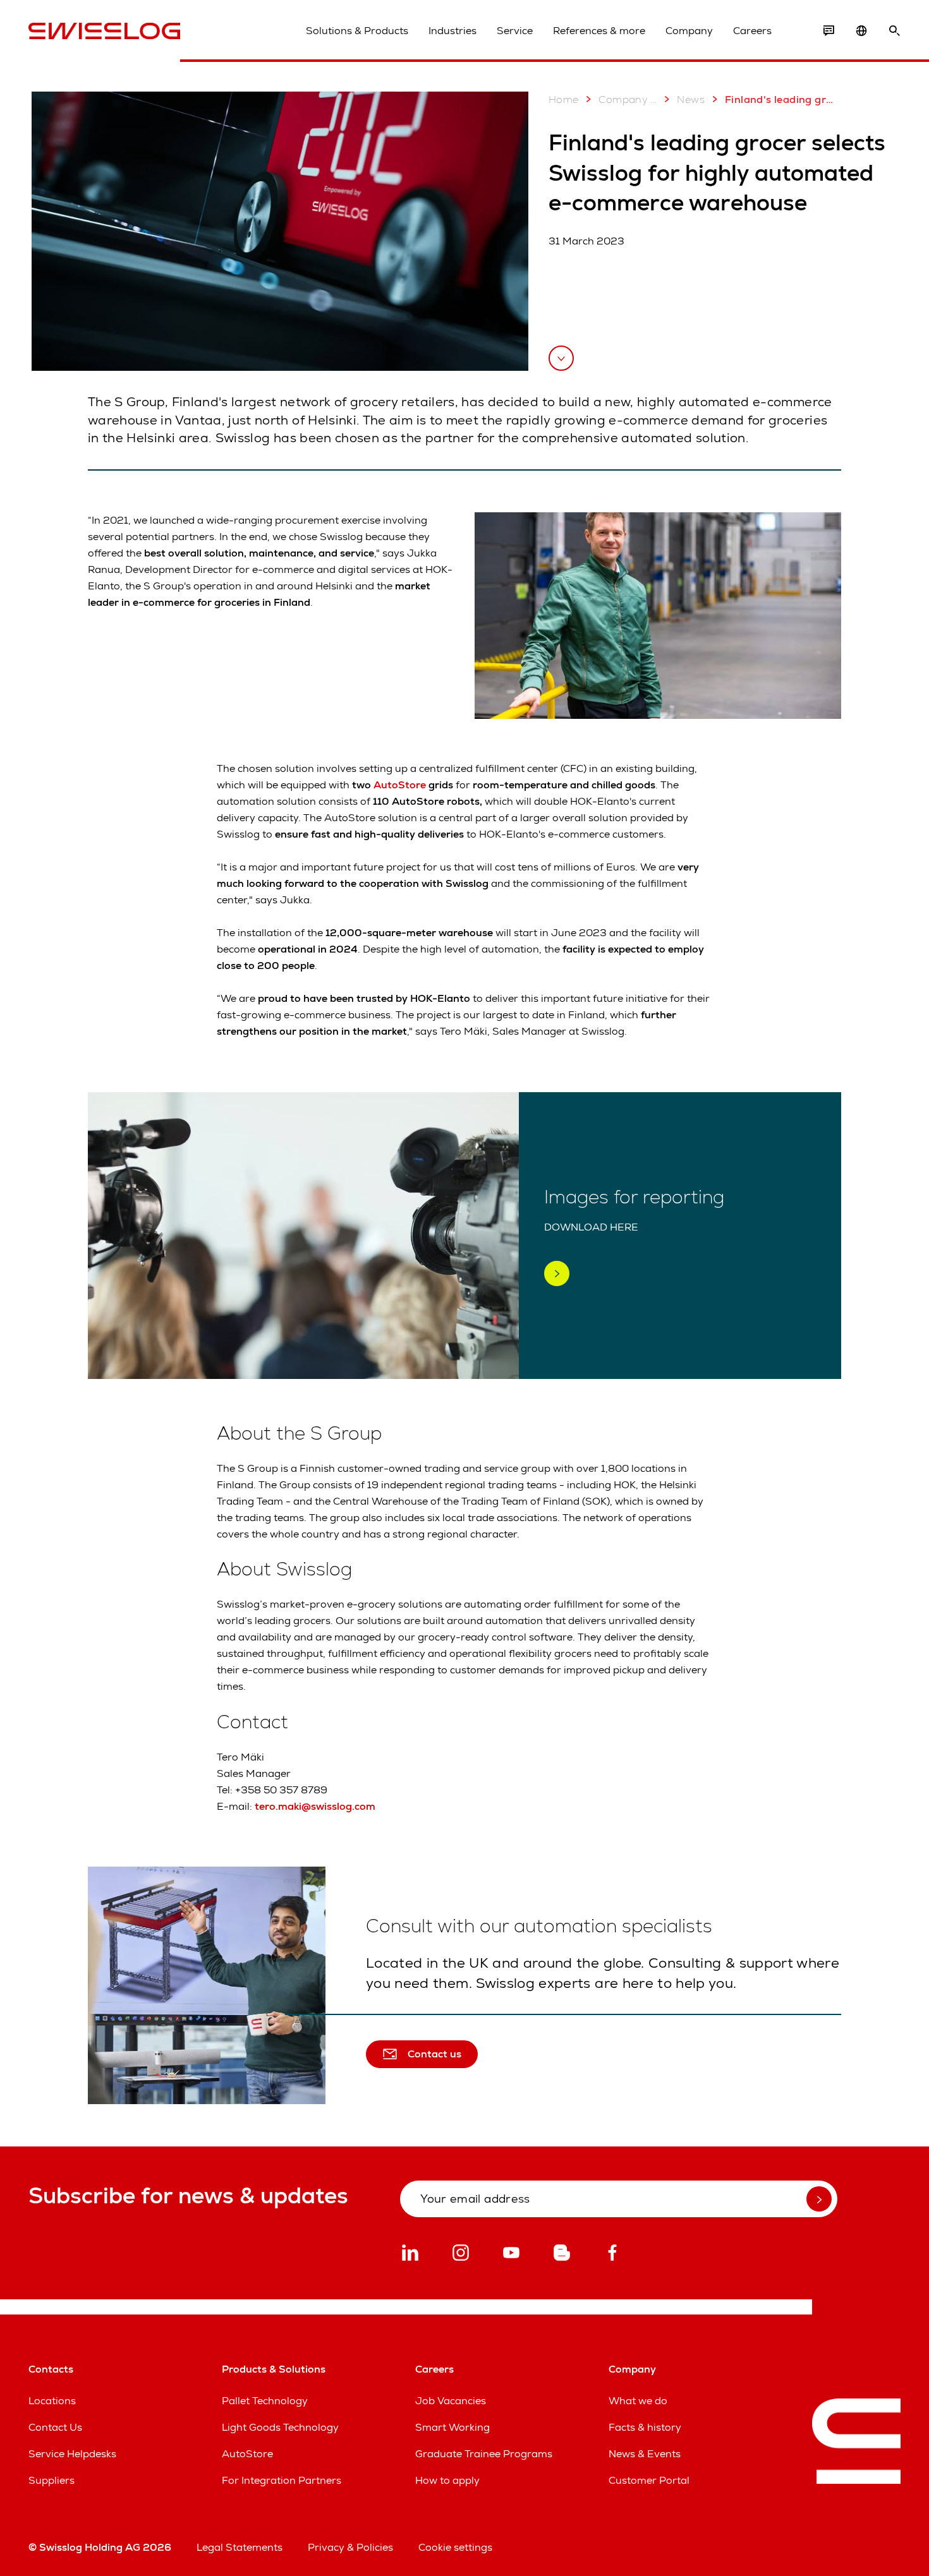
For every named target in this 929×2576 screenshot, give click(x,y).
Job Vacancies (451, 2401)
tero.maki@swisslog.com (315, 1806)
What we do (638, 2401)
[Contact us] (829, 31)
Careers (752, 31)
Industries (452, 31)
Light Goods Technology (280, 2427)
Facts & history (645, 2427)
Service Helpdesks (72, 2454)
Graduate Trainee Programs (484, 2454)
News (691, 99)
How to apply (447, 2480)
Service (515, 31)
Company (689, 31)
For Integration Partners (282, 2480)
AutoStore (400, 785)
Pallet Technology (265, 2401)
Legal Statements (240, 2547)
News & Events (645, 2454)
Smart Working (452, 2427)
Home (564, 99)
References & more (599, 31)
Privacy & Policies (350, 2547)
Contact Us (55, 2427)
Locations (52, 2401)
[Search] (894, 31)
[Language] (861, 31)
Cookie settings (455, 2547)
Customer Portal (649, 2480)
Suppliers (52, 2480)
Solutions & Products (357, 31)
